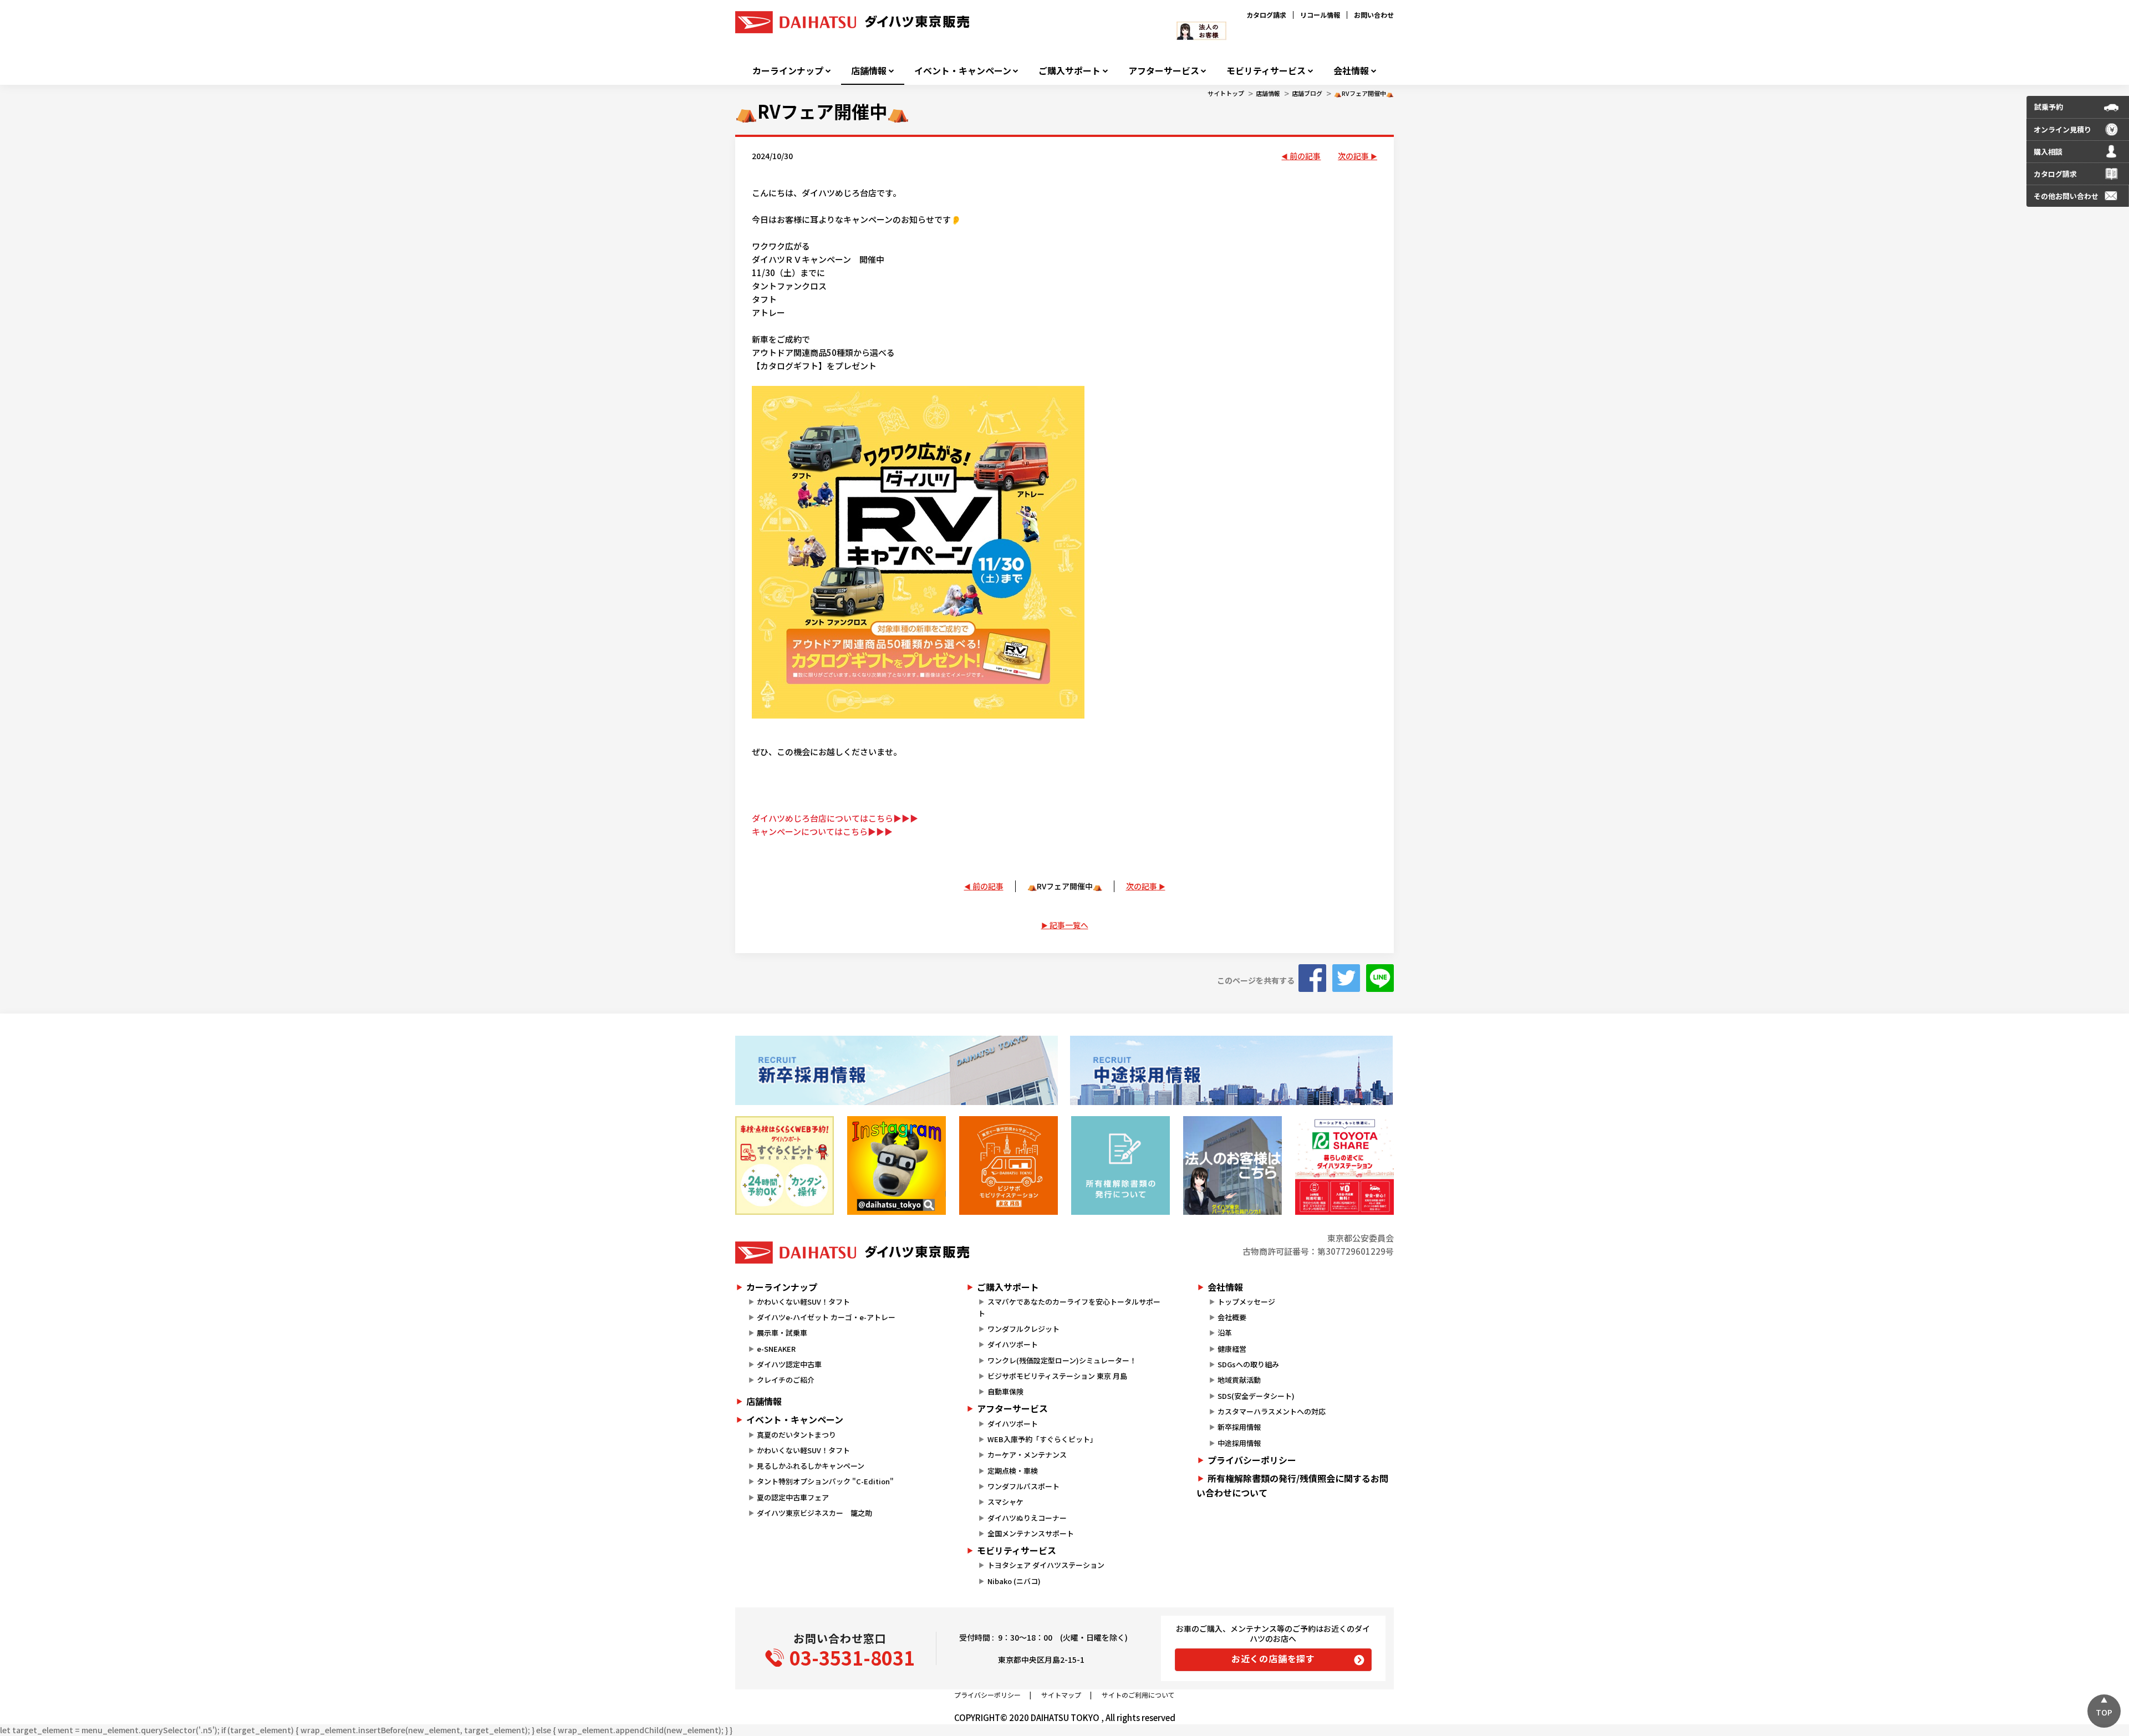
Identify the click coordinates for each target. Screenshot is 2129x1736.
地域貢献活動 (1239, 1380)
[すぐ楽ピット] (785, 1165)
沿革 (1225, 1333)
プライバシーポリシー (1252, 1460)
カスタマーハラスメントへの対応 (1272, 1411)
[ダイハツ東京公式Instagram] (897, 1165)
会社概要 (1232, 1317)
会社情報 (1351, 71)
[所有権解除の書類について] (1120, 1165)
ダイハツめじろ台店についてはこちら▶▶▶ (835, 818)
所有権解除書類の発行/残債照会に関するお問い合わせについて (1292, 1485)
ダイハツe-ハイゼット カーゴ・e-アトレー (826, 1317)
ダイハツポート (1013, 1344)
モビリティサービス (1266, 71)
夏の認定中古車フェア (793, 1497)
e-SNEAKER (776, 1349)
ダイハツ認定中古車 (789, 1364)
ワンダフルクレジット (1023, 1329)
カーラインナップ (788, 71)
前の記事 (1305, 156)
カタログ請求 (1266, 15)
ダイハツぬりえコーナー (1027, 1518)
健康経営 (1232, 1349)
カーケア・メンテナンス (1027, 1455)
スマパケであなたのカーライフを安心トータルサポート (1069, 1307)
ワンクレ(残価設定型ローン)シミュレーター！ (1062, 1360)
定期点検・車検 (1013, 1471)
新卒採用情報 (1239, 1427)
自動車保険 (1005, 1391)
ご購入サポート (1069, 71)
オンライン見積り (2062, 129)
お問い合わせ (1374, 15)
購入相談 (2048, 152)
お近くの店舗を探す (1273, 1658)
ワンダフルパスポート (1023, 1486)
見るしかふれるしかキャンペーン (811, 1466)
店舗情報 (869, 71)
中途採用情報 (1239, 1443)
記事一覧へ (1069, 925)
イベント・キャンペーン (963, 71)
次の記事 (1353, 156)
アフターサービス (1164, 71)
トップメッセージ (1246, 1302)
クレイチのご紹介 (786, 1380)
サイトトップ (1226, 93)
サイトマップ (1061, 1695)
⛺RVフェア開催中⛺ (1364, 93)
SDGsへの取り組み (1248, 1364)
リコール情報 (1320, 15)
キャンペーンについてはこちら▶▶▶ (822, 831)
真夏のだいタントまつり (796, 1435)
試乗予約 (2049, 107)
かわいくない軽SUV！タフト (803, 1302)
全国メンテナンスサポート (1031, 1533)
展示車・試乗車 (782, 1333)
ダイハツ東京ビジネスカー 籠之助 (814, 1513)
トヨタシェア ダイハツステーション (1046, 1565)
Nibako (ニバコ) (1014, 1581)
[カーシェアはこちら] (1344, 1165)
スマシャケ (1005, 1502)
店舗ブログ (1307, 93)
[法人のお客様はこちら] (1232, 1165)
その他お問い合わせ (2066, 196)
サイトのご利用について (1138, 1695)
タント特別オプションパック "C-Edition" (825, 1481)
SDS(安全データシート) (1256, 1396)
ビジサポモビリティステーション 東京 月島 (1057, 1376)
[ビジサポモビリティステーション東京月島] (1009, 1165)
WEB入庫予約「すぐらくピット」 (1042, 1439)
